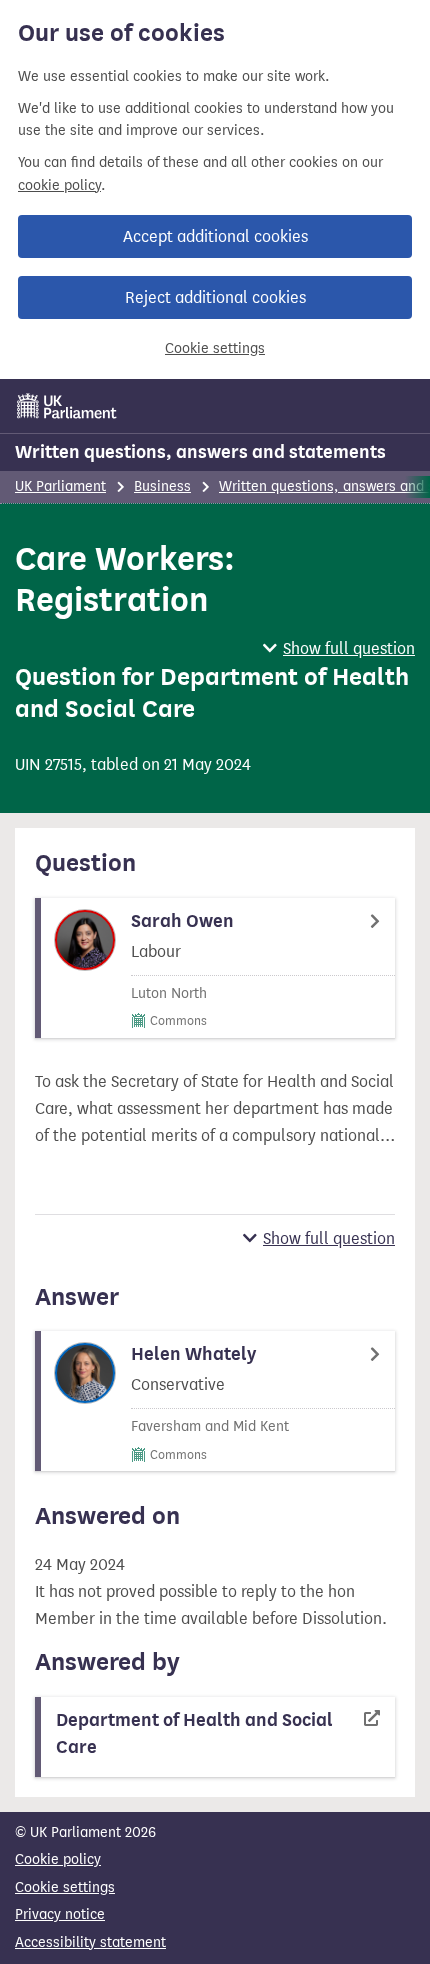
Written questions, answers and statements (200, 452)
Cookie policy (58, 1859)
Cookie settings (215, 348)
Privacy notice (60, 1914)
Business (162, 486)
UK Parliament (60, 486)
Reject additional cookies (215, 297)
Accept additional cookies (215, 236)
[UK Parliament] (67, 406)
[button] (339, 648)
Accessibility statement (90, 1942)
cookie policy (59, 185)
